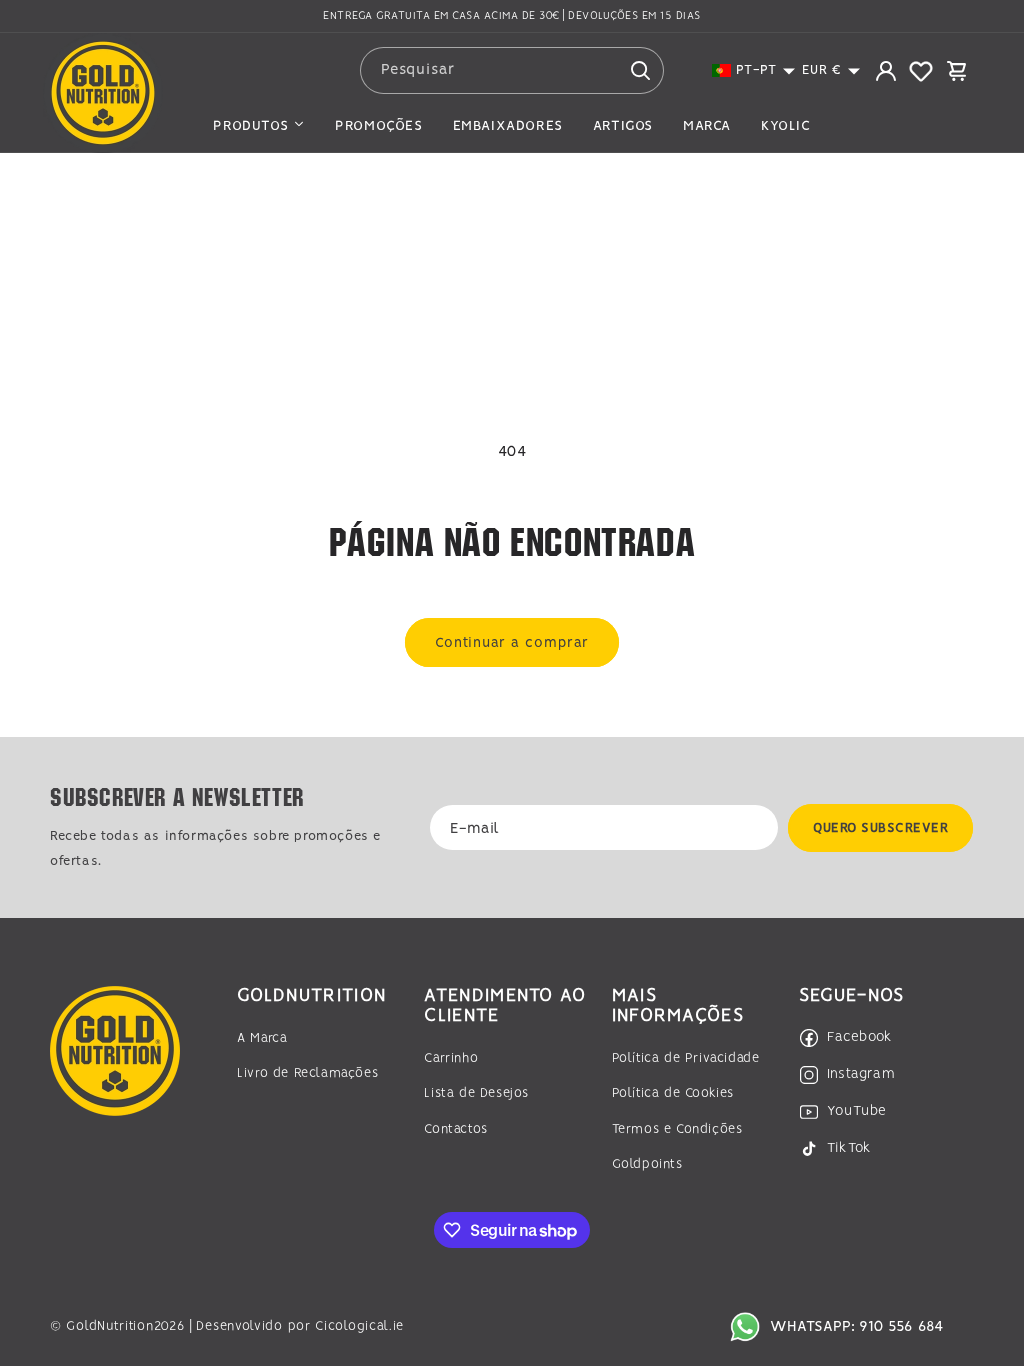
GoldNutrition (109, 1326)
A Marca (262, 1038)
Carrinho (451, 1058)
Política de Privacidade (686, 1058)
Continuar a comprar (512, 643)
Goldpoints (647, 1164)
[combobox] (511, 70)
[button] (753, 70)
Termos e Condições (677, 1129)
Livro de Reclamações (307, 1073)
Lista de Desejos (476, 1093)
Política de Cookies (673, 1093)
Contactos (455, 1129)
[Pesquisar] (641, 70)
